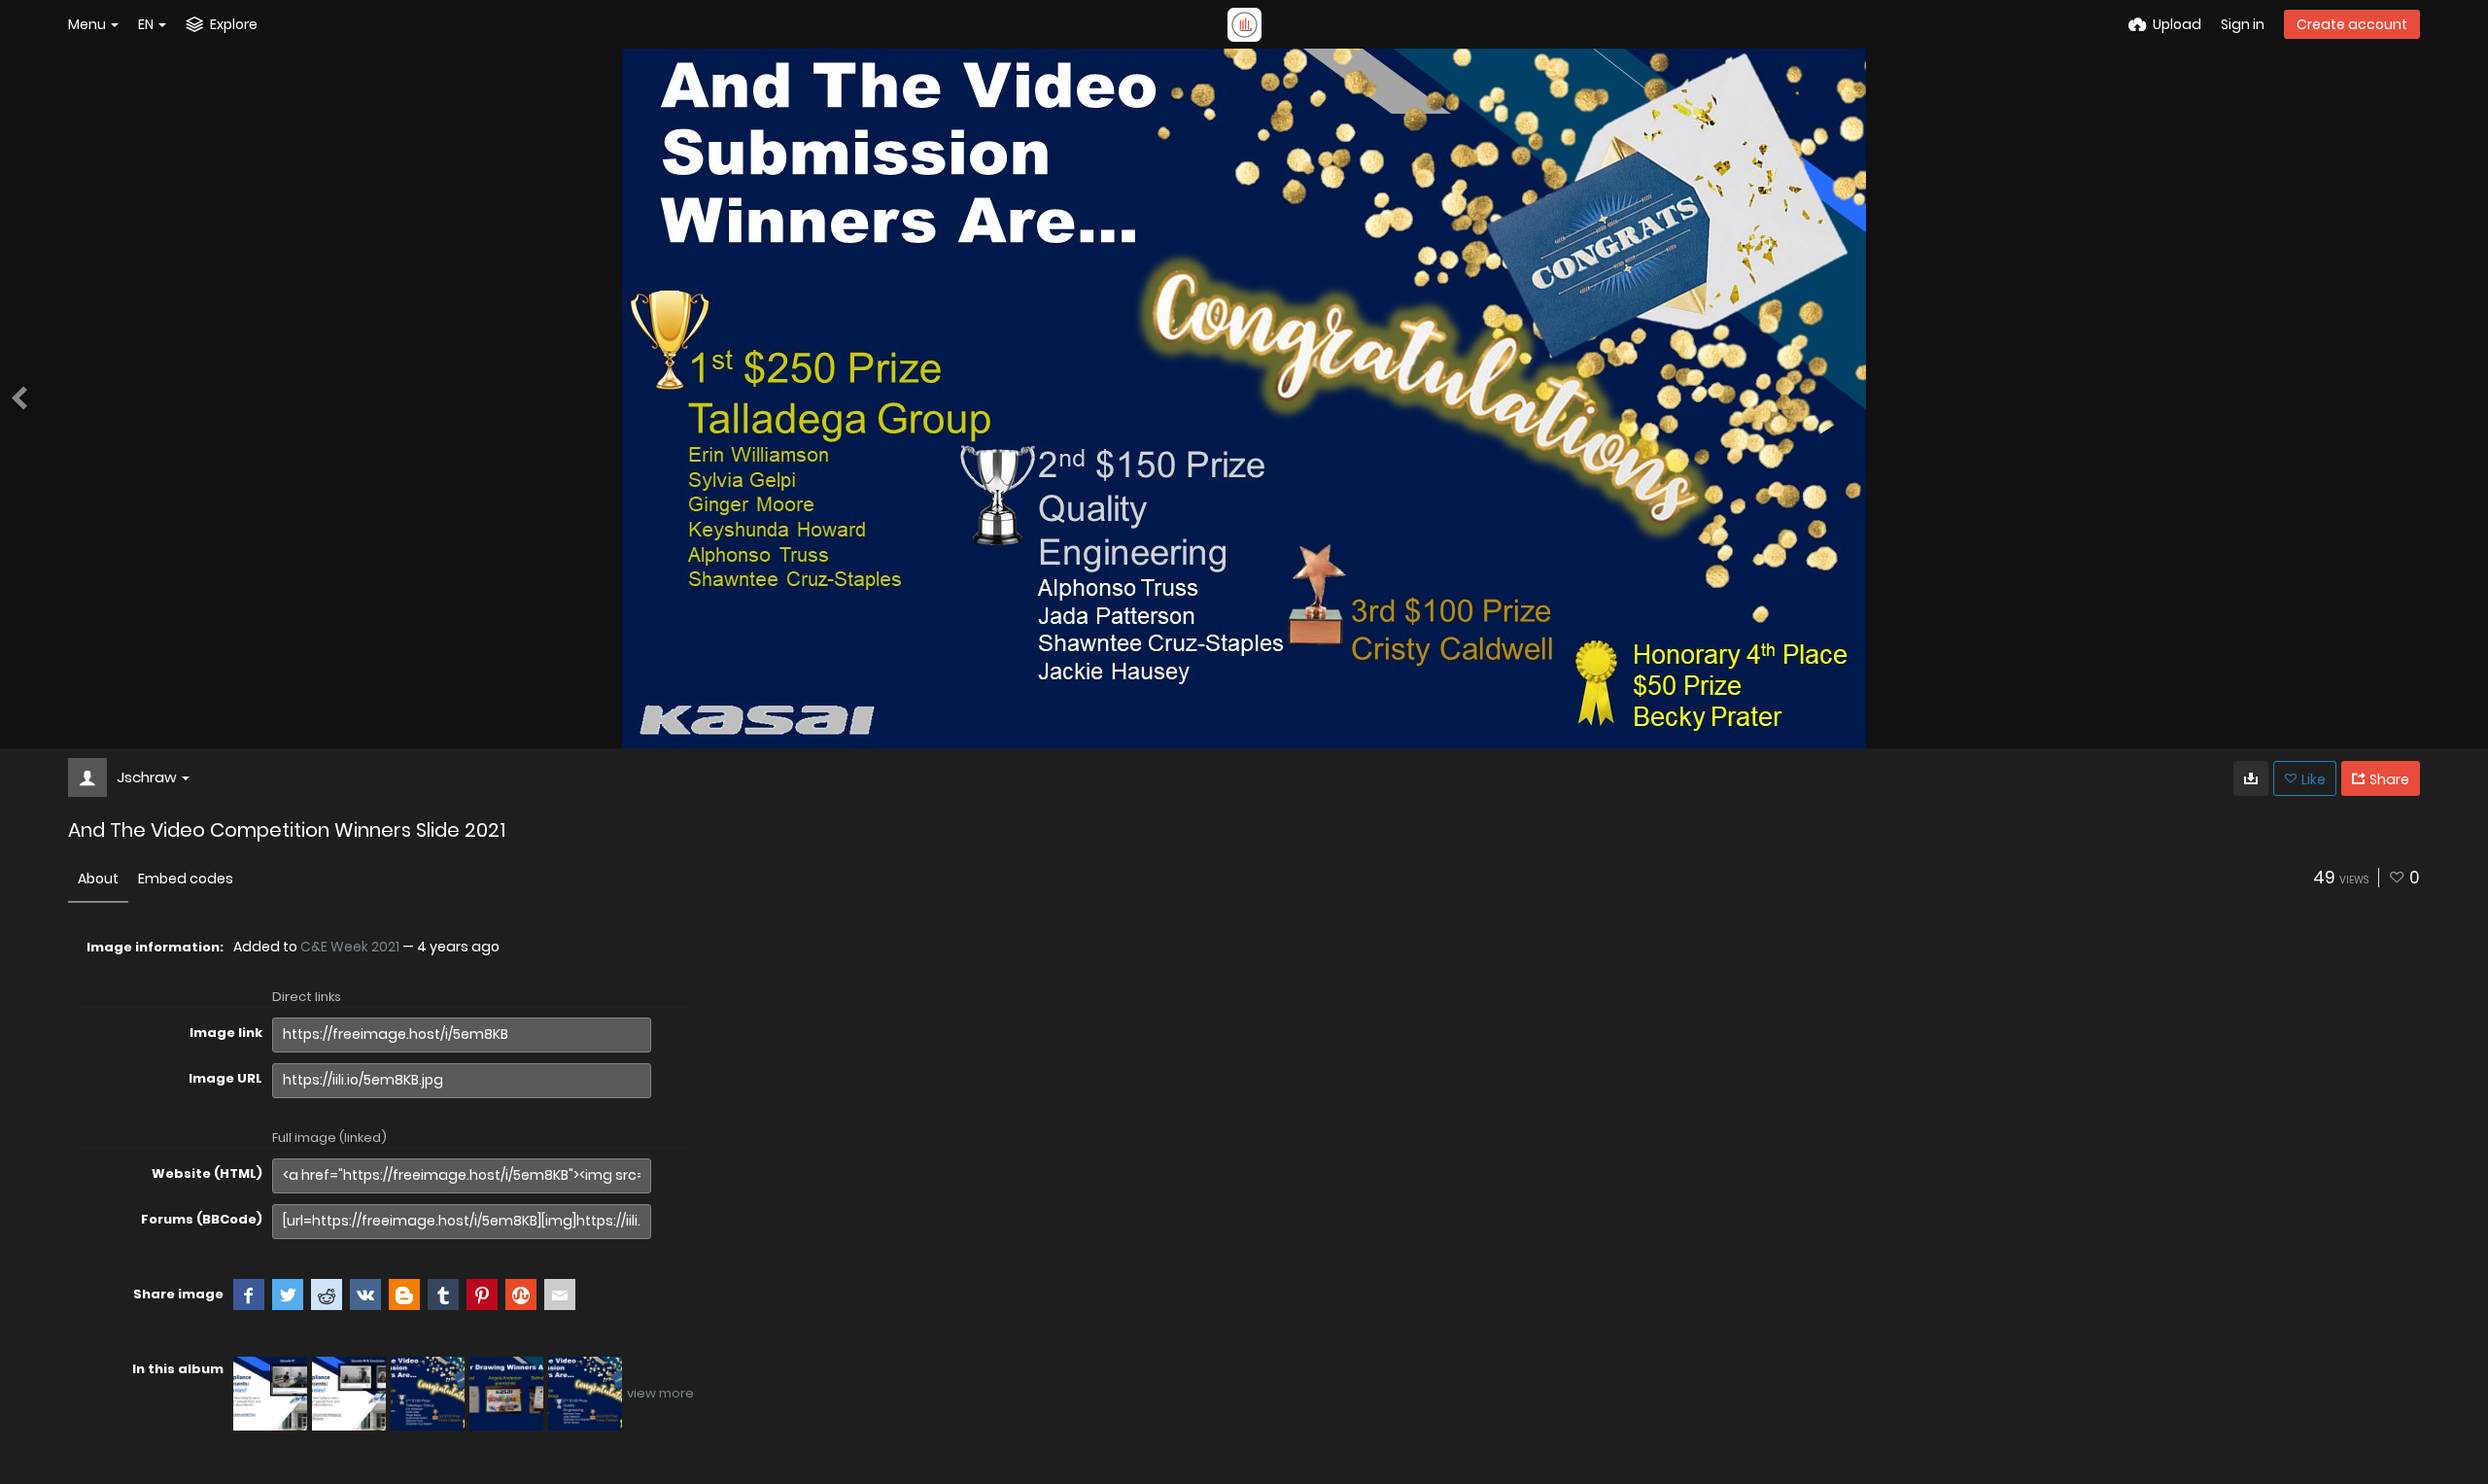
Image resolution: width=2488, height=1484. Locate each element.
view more (660, 1393)
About (98, 879)
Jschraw (147, 777)
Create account (2352, 24)
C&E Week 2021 (350, 947)
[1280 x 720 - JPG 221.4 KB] (2251, 778)
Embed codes (186, 879)
